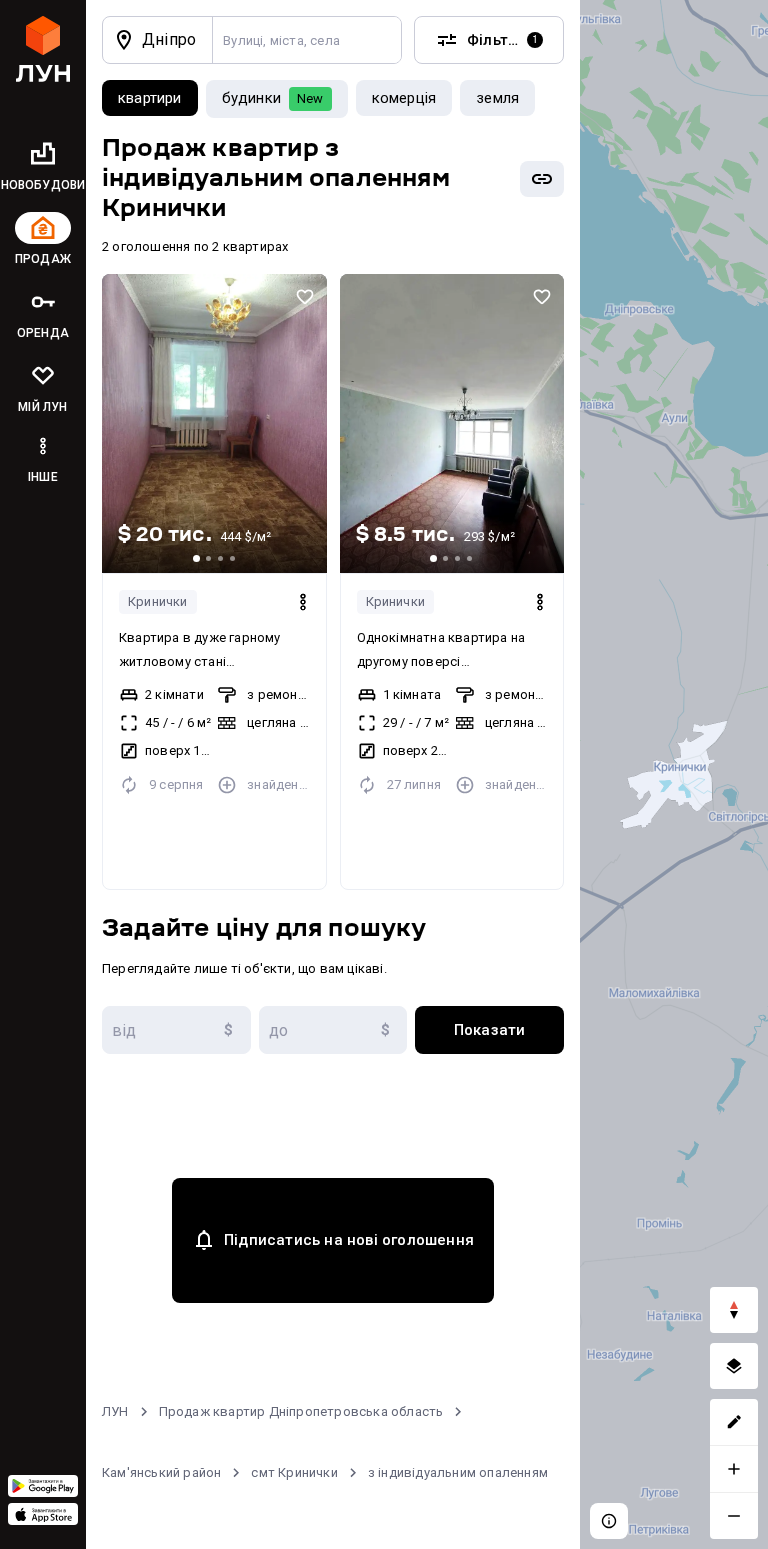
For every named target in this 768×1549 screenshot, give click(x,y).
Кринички (158, 601)
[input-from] (176, 1030)
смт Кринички (294, 1472)
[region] (674, 774)
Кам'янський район (161, 1472)
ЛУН (115, 1411)
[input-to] (333, 1030)
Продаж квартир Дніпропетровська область (301, 1411)
